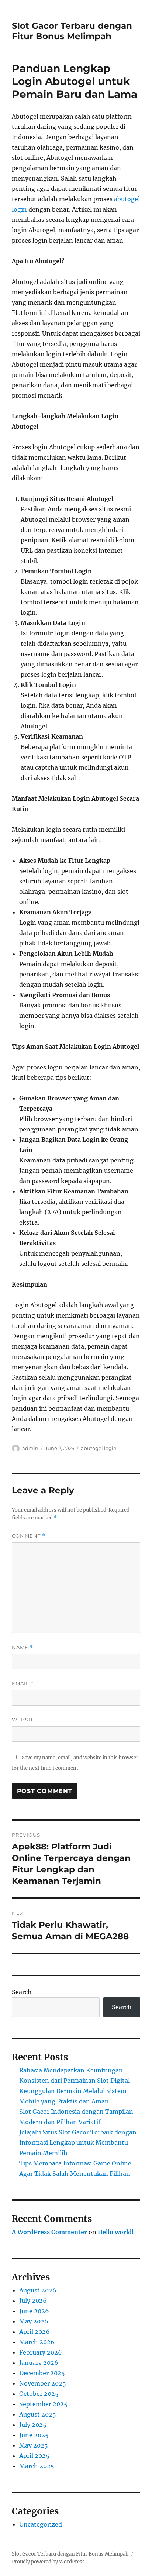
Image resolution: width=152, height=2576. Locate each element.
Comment (29, 1536)
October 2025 (39, 2394)
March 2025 (37, 2466)
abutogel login (99, 1448)
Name (23, 1647)
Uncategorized (41, 2524)
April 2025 (34, 2456)
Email (23, 1684)
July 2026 (33, 2301)
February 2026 (41, 2352)
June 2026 (34, 2311)
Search (22, 1992)
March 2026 (37, 2342)
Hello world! (116, 2232)
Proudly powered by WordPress (48, 2562)
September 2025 (43, 2404)
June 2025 (34, 2435)
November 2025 (43, 2383)
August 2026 (38, 2290)
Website (24, 1720)
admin (30, 1448)
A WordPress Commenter (49, 2232)
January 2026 (39, 2363)
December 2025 (42, 2373)
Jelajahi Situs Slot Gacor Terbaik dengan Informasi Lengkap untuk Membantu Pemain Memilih (78, 2143)
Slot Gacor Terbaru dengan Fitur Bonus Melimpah (72, 31)
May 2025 (34, 2445)
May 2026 (34, 2321)
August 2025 (38, 2414)
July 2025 (33, 2425)
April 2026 (34, 2332)
